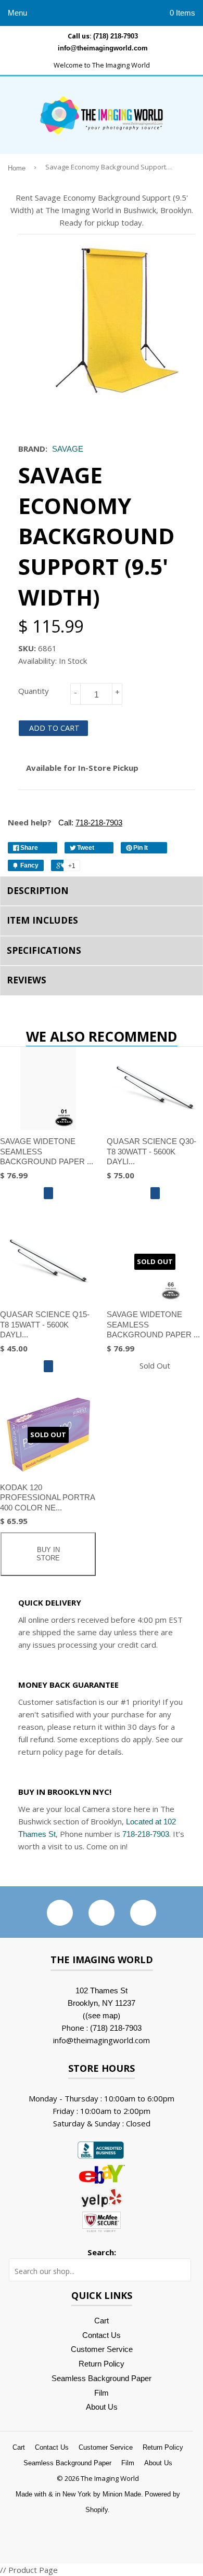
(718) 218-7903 (116, 36)
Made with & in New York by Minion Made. (79, 2494)
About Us (102, 2407)
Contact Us (102, 2335)
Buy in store (48, 1554)
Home (17, 168)
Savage (68, 449)
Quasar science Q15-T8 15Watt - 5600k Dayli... (45, 1324)
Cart (102, 2321)
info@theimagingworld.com (103, 48)
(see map (102, 2015)
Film (102, 2393)
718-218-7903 (146, 1834)
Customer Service (102, 2349)
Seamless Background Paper (102, 2378)
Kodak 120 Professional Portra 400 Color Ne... (47, 1497)
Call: (89, 823)
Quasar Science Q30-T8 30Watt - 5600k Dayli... (151, 1151)
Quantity (34, 691)
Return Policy (102, 2364)
